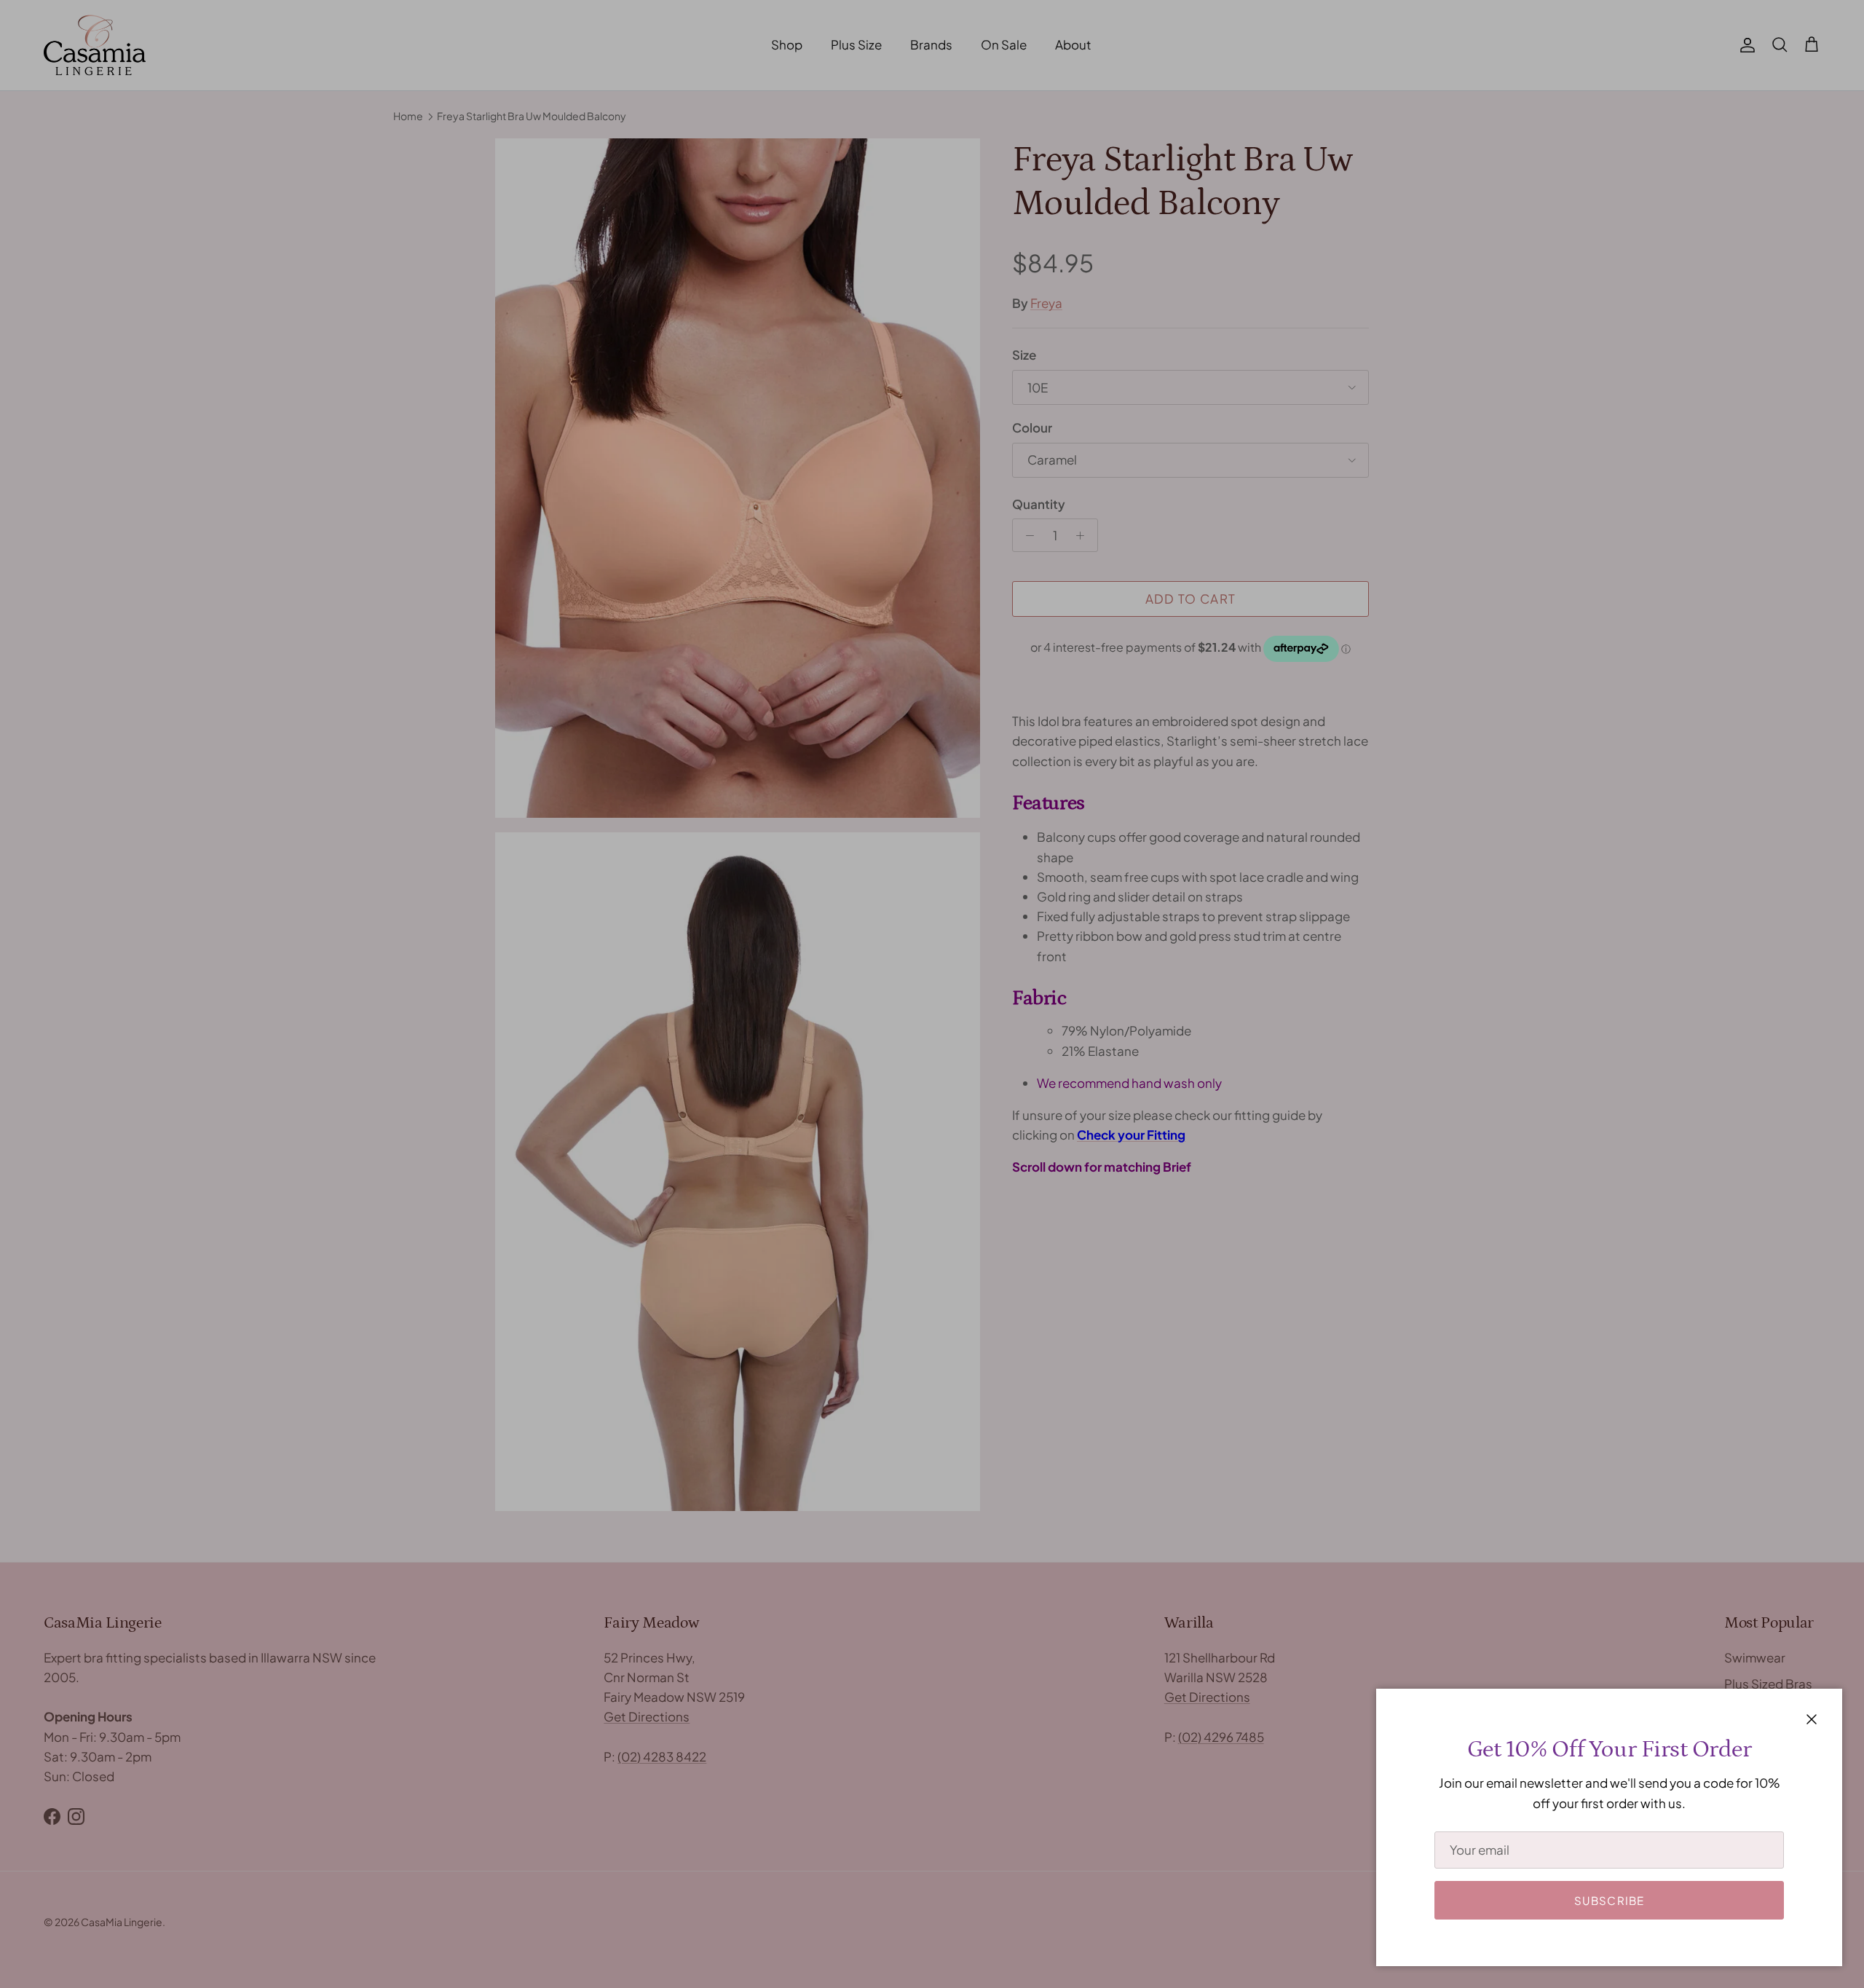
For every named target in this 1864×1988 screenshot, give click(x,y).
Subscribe (1610, 1900)
